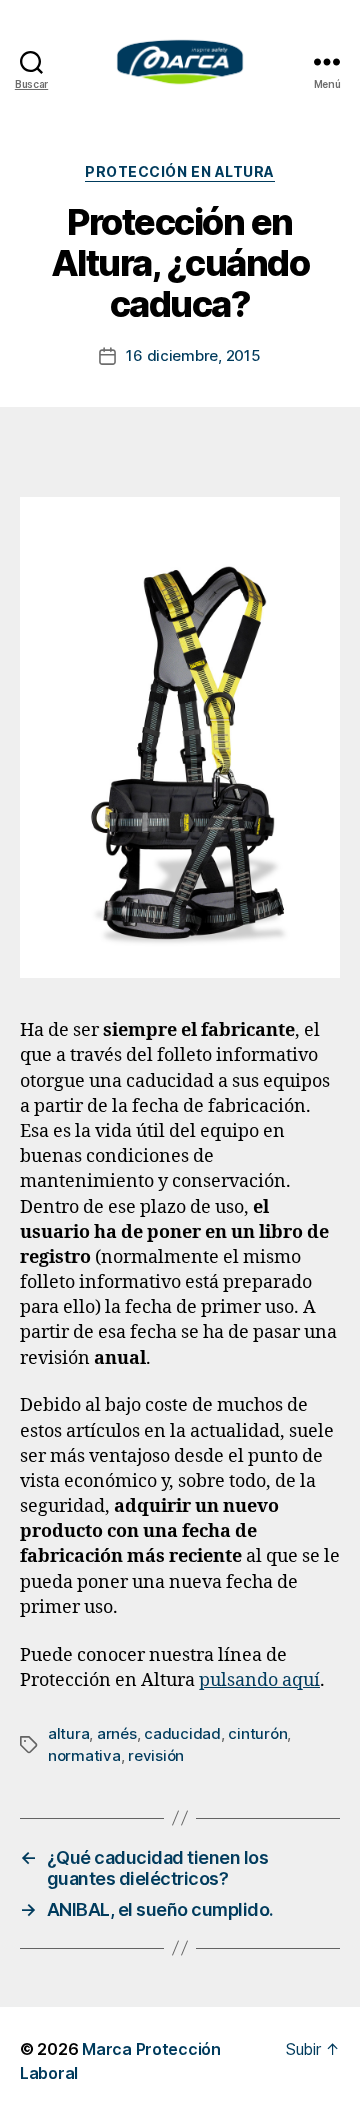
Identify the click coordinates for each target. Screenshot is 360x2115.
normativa (84, 1755)
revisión (156, 1755)
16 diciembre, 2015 (193, 355)
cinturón (257, 1733)
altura (68, 1733)
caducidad (182, 1733)
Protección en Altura (179, 171)
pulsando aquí (259, 1680)
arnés (117, 1733)
